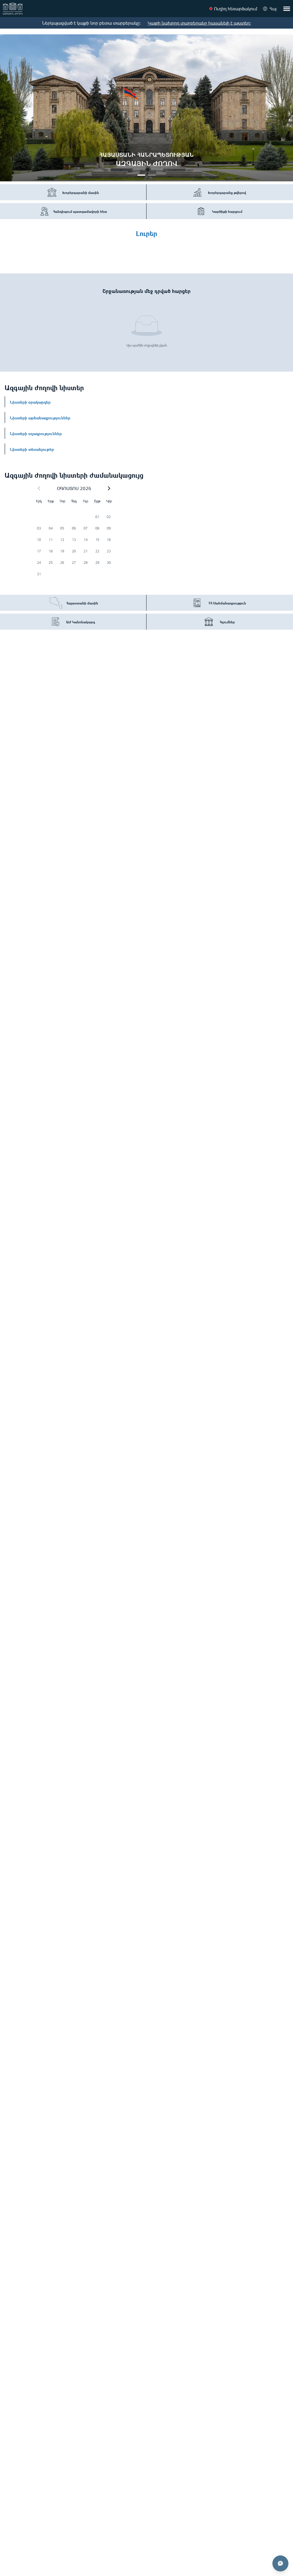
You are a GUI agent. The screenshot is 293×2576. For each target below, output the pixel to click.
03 (39, 528)
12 (62, 540)
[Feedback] (280, 2563)
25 (51, 563)
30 (109, 563)
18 (51, 551)
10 (39, 540)
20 (74, 551)
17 (39, 551)
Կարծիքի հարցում (227, 211)
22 (97, 551)
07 (86, 528)
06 (74, 528)
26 (62, 563)
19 (62, 551)
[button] (109, 488)
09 (109, 528)
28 (86, 563)
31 (39, 574)
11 (51, 540)
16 (109, 540)
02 (109, 517)
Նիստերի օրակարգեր (30, 402)
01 (97, 517)
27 (74, 563)
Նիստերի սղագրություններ (36, 433)
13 (74, 540)
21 (86, 551)
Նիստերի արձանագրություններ (40, 417)
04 (51, 528)
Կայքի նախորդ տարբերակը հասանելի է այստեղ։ (199, 23)
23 (109, 551)
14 (86, 540)
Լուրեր (146, 233)
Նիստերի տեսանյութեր (32, 449)
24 (39, 563)
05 (62, 528)
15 (97, 540)
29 (97, 563)
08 (97, 528)
